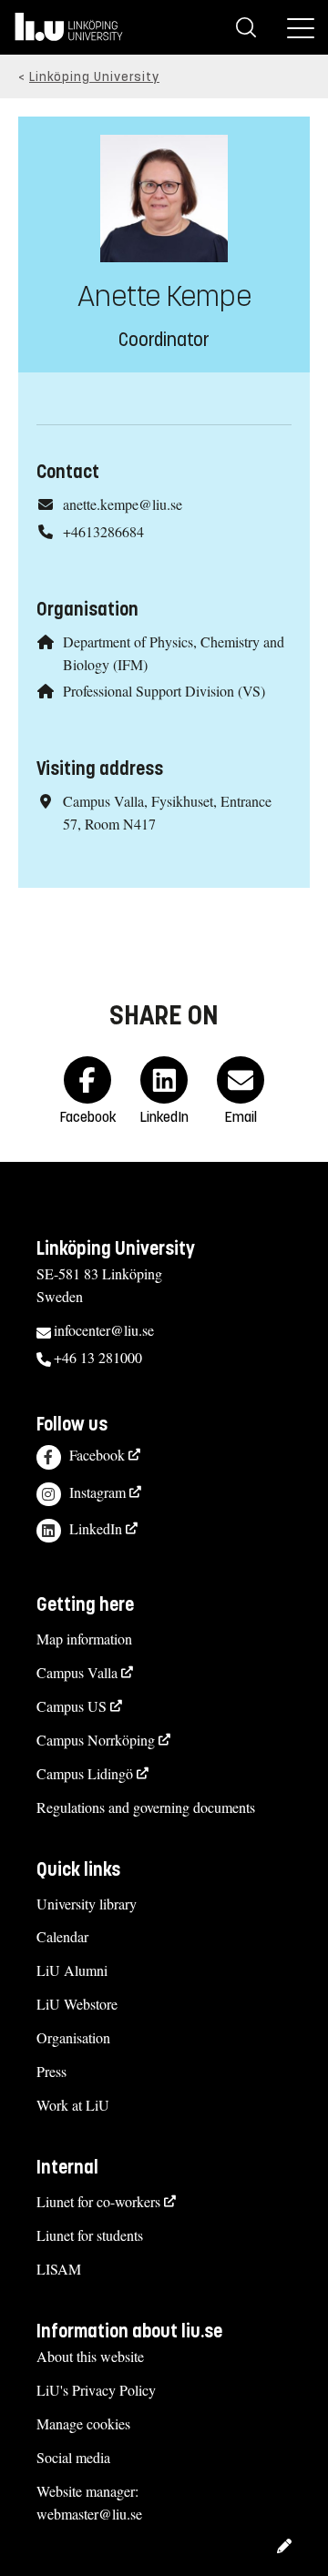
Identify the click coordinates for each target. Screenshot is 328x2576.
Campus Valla (77, 1672)
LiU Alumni (72, 1970)
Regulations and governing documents (146, 1807)
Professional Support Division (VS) (164, 691)
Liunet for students (90, 2235)
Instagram (97, 1492)
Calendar (62, 1936)
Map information (84, 1639)
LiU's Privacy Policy (96, 2390)
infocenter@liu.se (104, 1330)
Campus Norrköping (96, 1740)
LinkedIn (96, 1528)
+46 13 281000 (98, 1357)
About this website (90, 2356)
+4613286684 (103, 531)
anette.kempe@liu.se (123, 504)
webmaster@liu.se (89, 2514)
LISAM (59, 2269)
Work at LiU (73, 2105)
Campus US (72, 1706)
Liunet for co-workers (98, 2201)
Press (51, 2071)
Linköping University (94, 77)
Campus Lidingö (85, 1773)
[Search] (246, 27)
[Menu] (301, 27)
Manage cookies (83, 2423)
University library (87, 1904)
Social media (73, 2457)
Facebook (97, 1455)
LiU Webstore (77, 2004)
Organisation (73, 2037)
